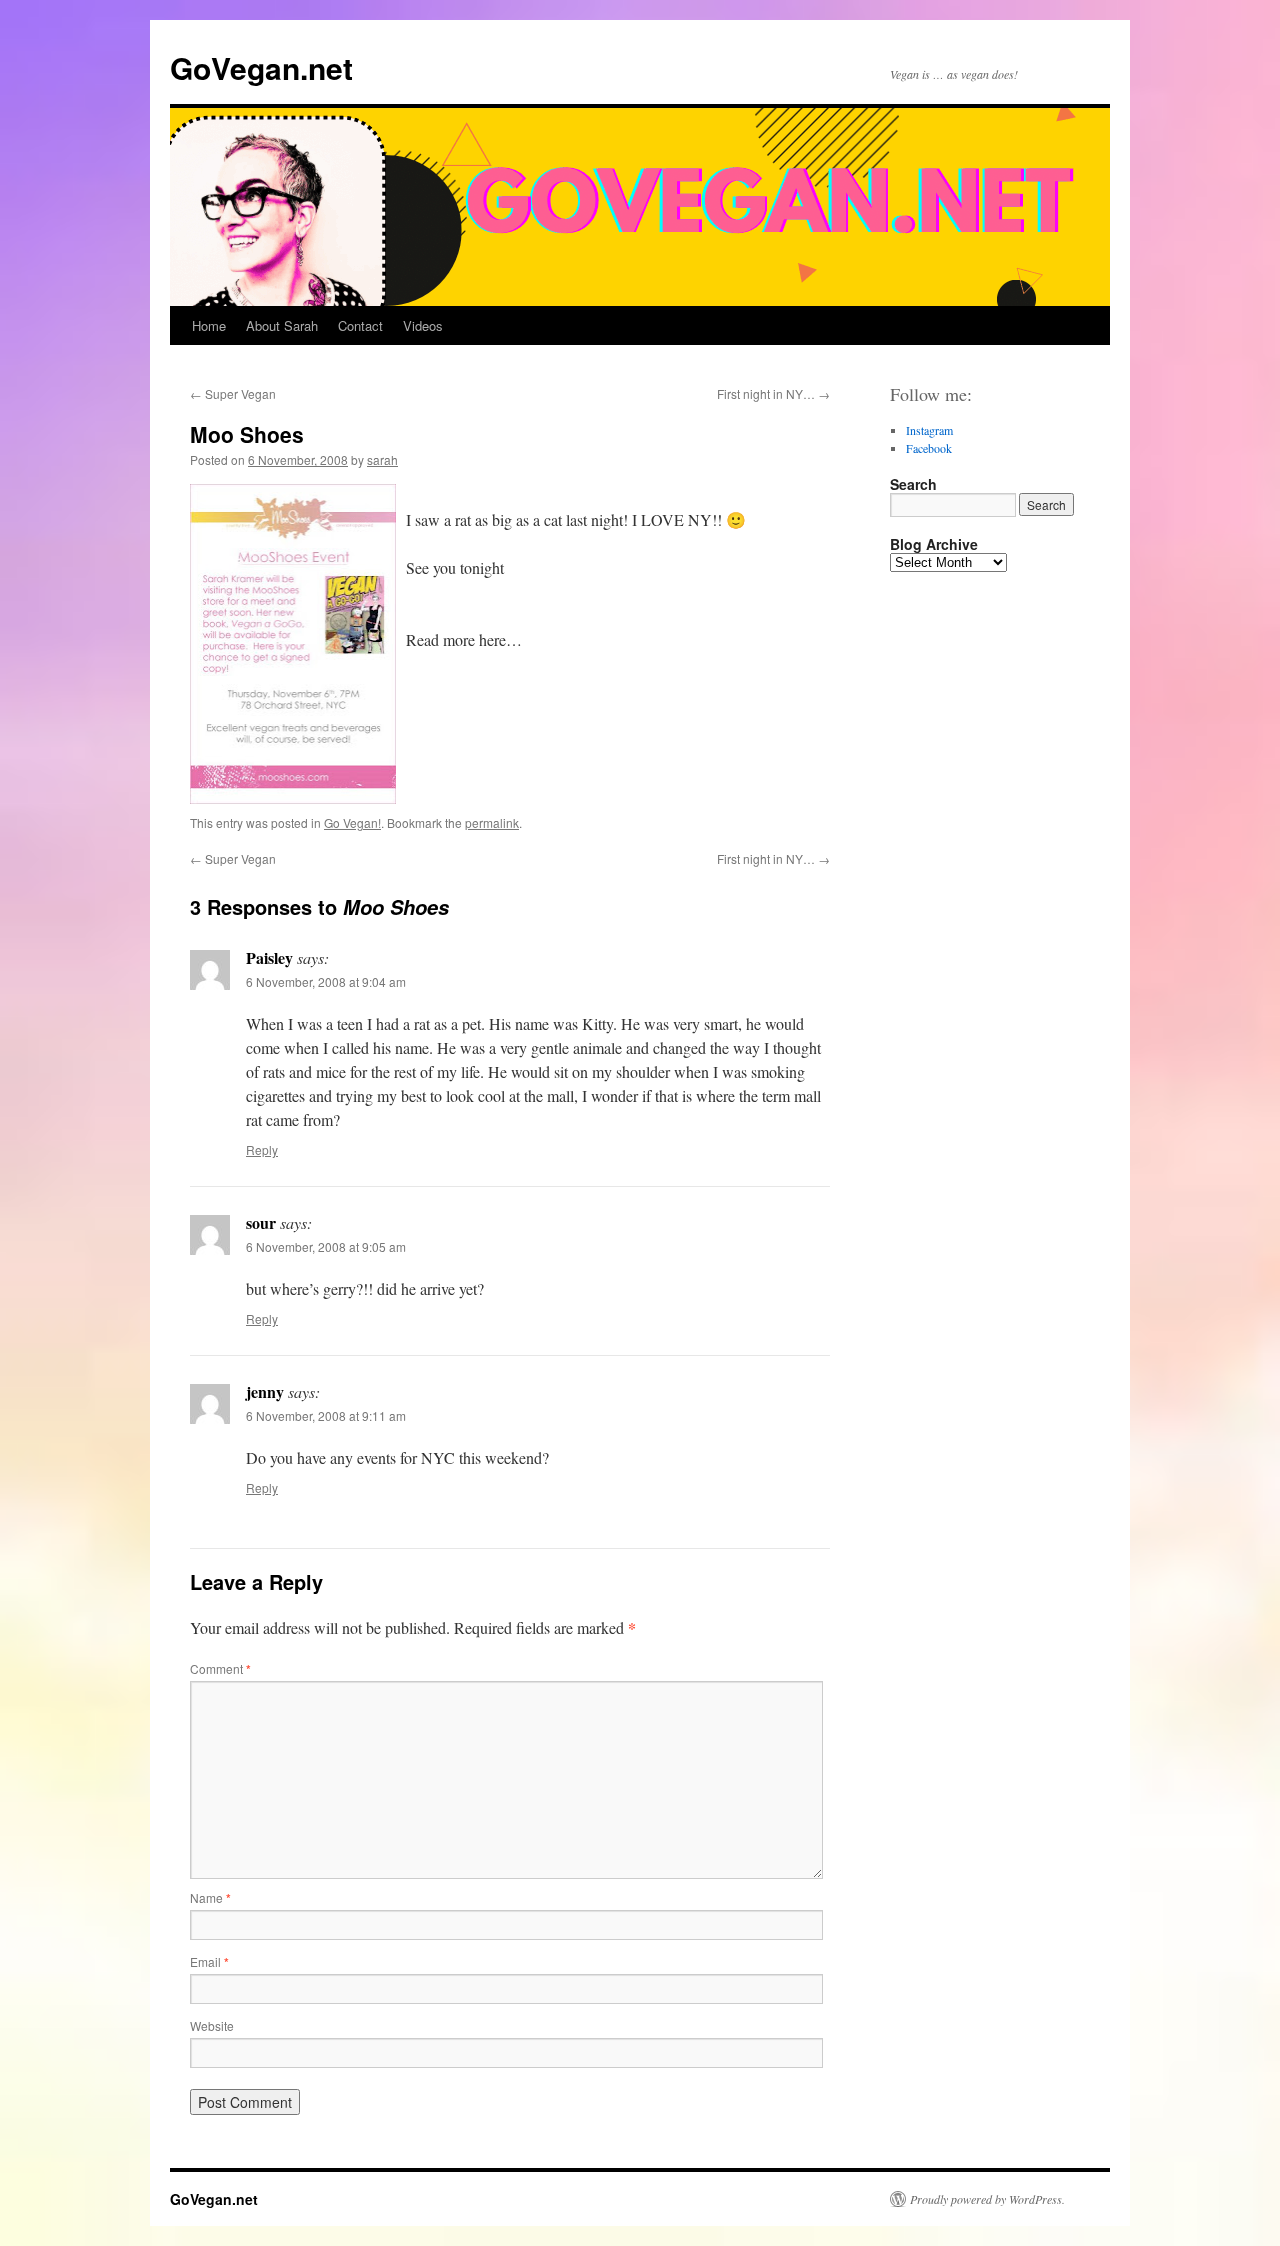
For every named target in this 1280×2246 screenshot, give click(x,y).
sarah (382, 459)
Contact (360, 325)
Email (209, 1961)
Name (210, 1897)
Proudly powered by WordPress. (987, 2199)
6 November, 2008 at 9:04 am (326, 981)
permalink (492, 822)
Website (212, 2025)
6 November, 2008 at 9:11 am (326, 1415)
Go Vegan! (352, 822)
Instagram (929, 430)
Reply (262, 1149)
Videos (423, 325)
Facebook (929, 448)
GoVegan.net (261, 67)
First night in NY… (773, 393)
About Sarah (282, 325)
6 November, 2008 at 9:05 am (326, 1246)
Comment (220, 1668)
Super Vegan (233, 393)
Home (209, 325)
